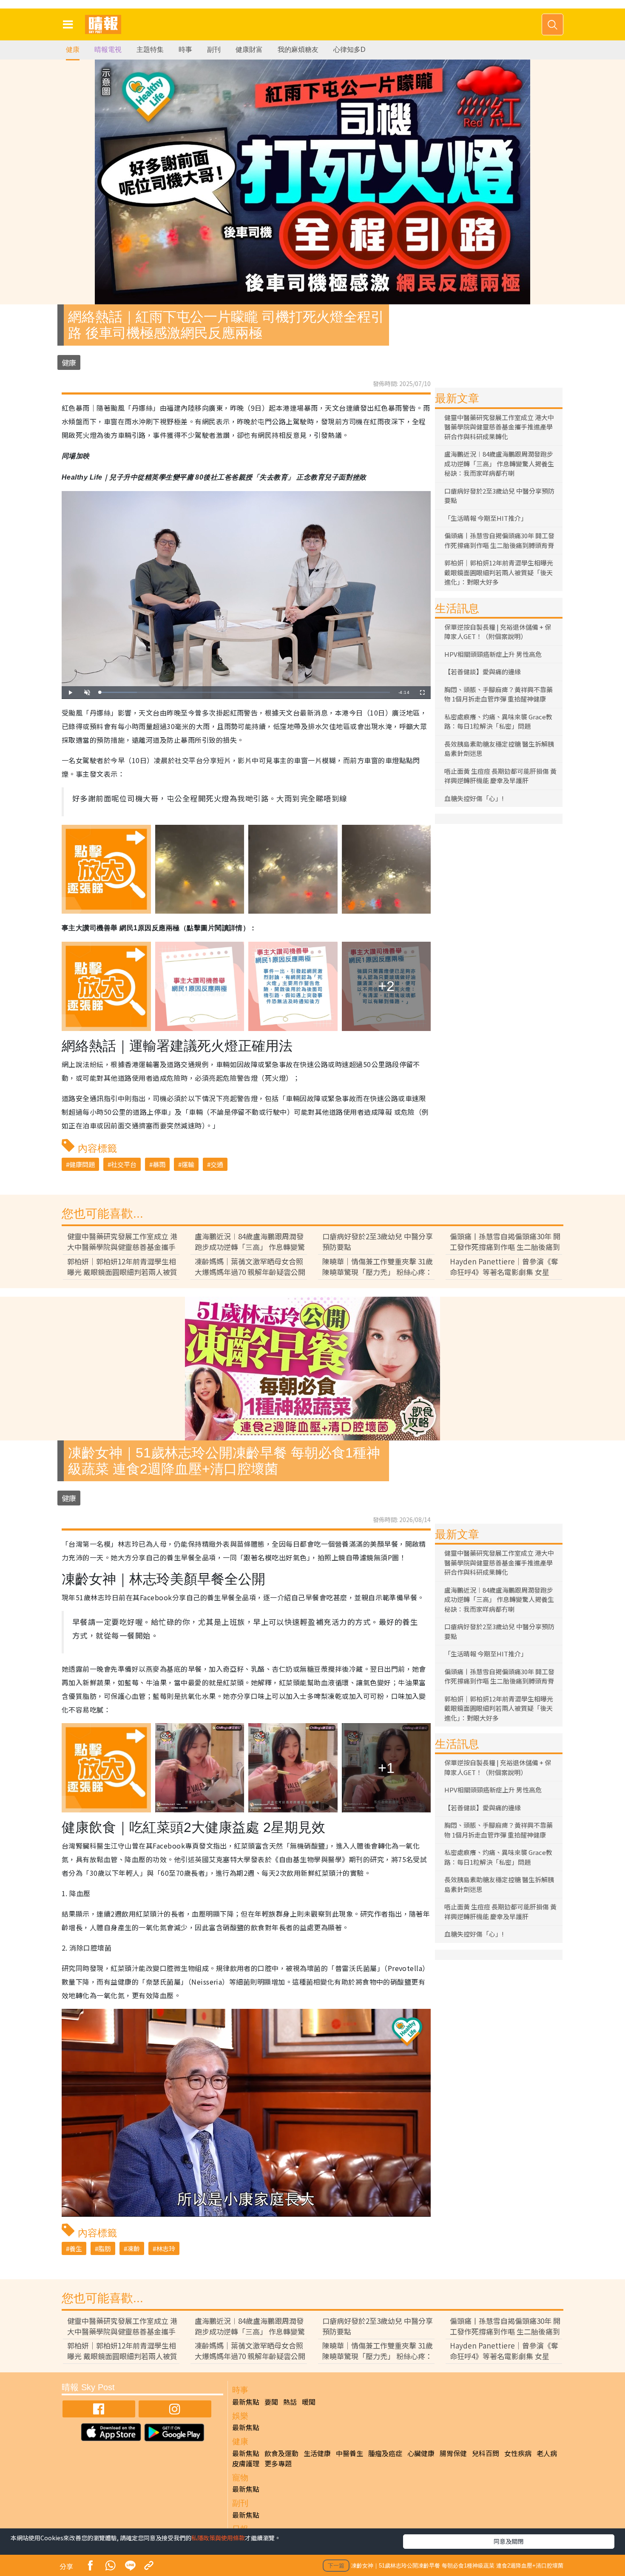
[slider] (245, 692)
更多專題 (278, 2463)
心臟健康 (421, 2453)
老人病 (547, 2453)
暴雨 (159, 1164)
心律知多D (349, 50)
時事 (185, 50)
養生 (76, 2248)
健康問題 (82, 1164)
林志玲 (166, 2248)
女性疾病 (518, 2453)
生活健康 (317, 2453)
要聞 (271, 2402)
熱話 (290, 2402)
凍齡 (134, 2248)
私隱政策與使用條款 (218, 2538)
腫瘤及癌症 (385, 2453)
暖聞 (309, 2402)
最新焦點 (246, 2402)
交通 (217, 1164)
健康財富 (249, 50)
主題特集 (150, 50)
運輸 (188, 1164)
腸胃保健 (453, 2453)
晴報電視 (108, 50)
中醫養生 (349, 2453)
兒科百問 (486, 2453)
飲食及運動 (281, 2453)
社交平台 (124, 1164)
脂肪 (105, 2248)
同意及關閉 (509, 2541)
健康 (73, 50)
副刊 (214, 50)
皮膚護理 (246, 2463)
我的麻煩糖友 (298, 50)
